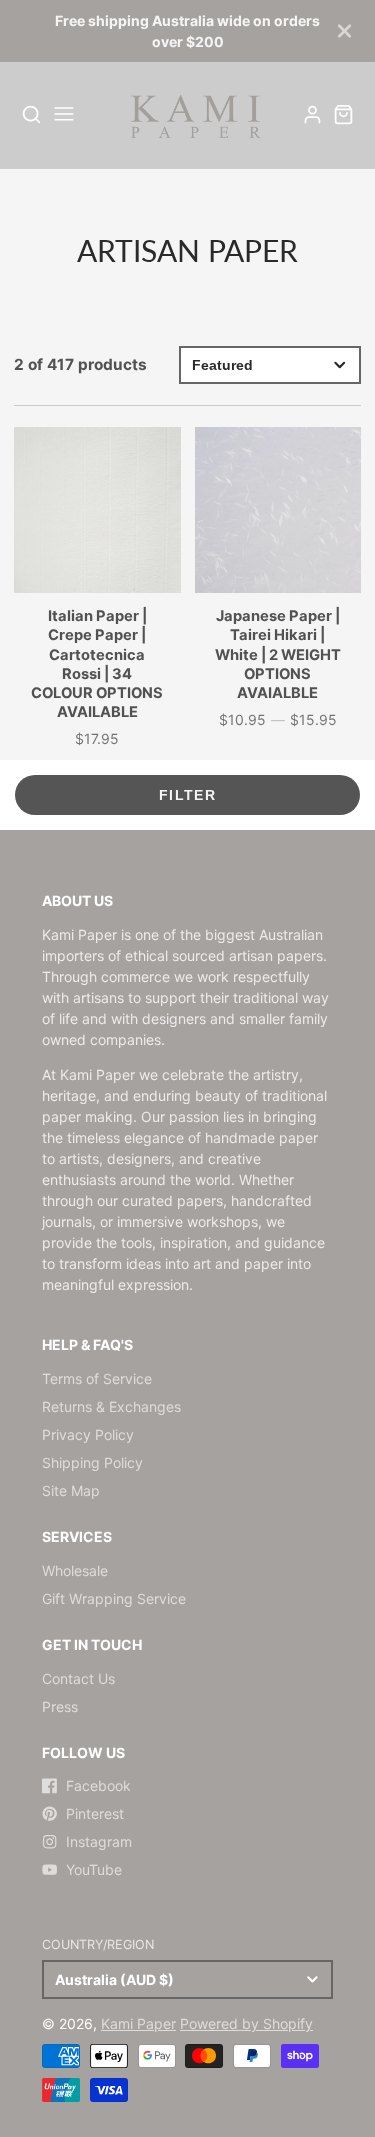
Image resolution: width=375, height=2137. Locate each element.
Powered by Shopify (246, 2023)
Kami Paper (138, 2023)
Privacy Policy (88, 1434)
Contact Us (78, 1678)
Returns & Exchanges (111, 1406)
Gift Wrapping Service (114, 1598)
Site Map (71, 1490)
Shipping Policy (92, 1462)
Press (60, 1706)
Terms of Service (97, 1378)
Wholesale (75, 1570)
